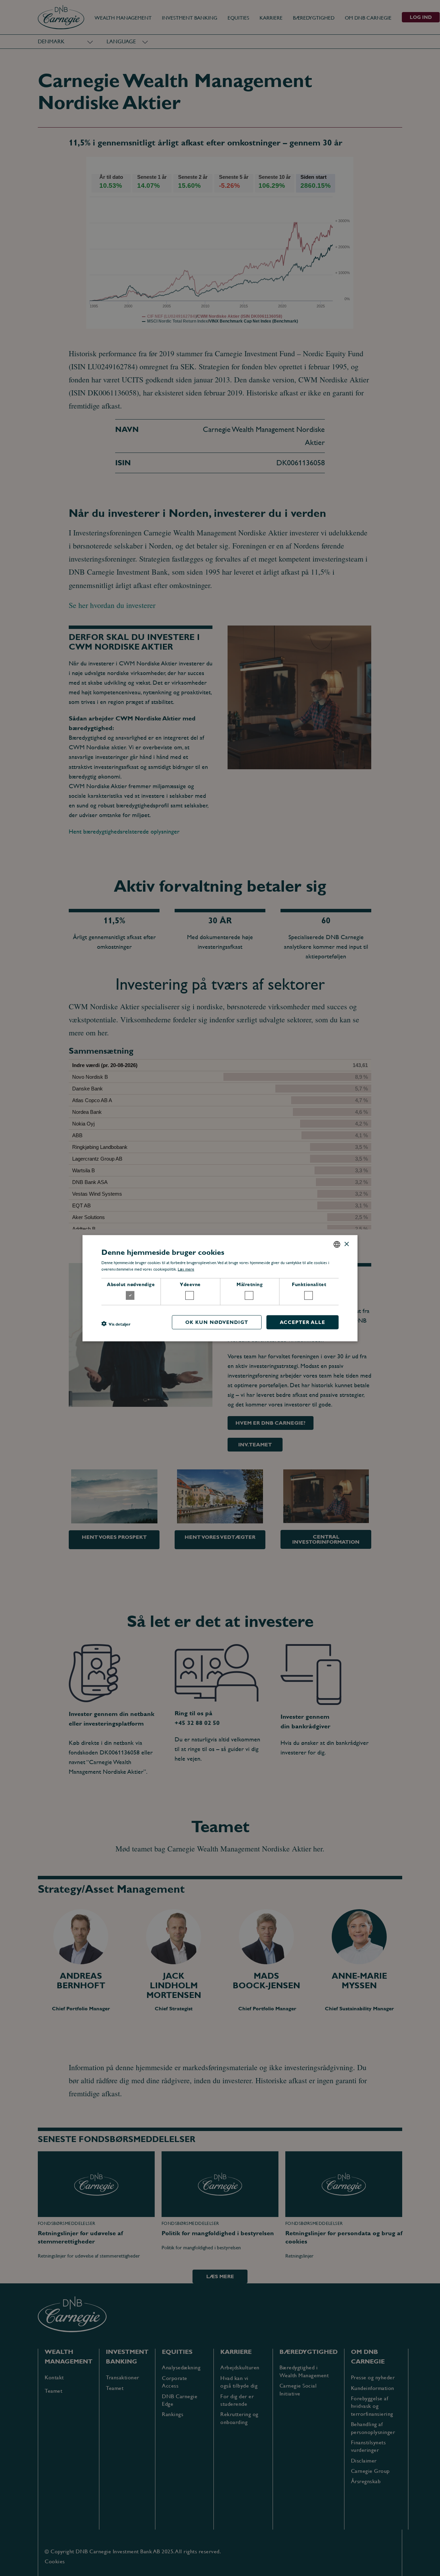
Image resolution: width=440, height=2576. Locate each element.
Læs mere (186, 1269)
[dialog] (220, 1288)
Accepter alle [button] (302, 1322)
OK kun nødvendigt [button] (217, 1322)
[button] (116, 1324)
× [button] (346, 1244)
